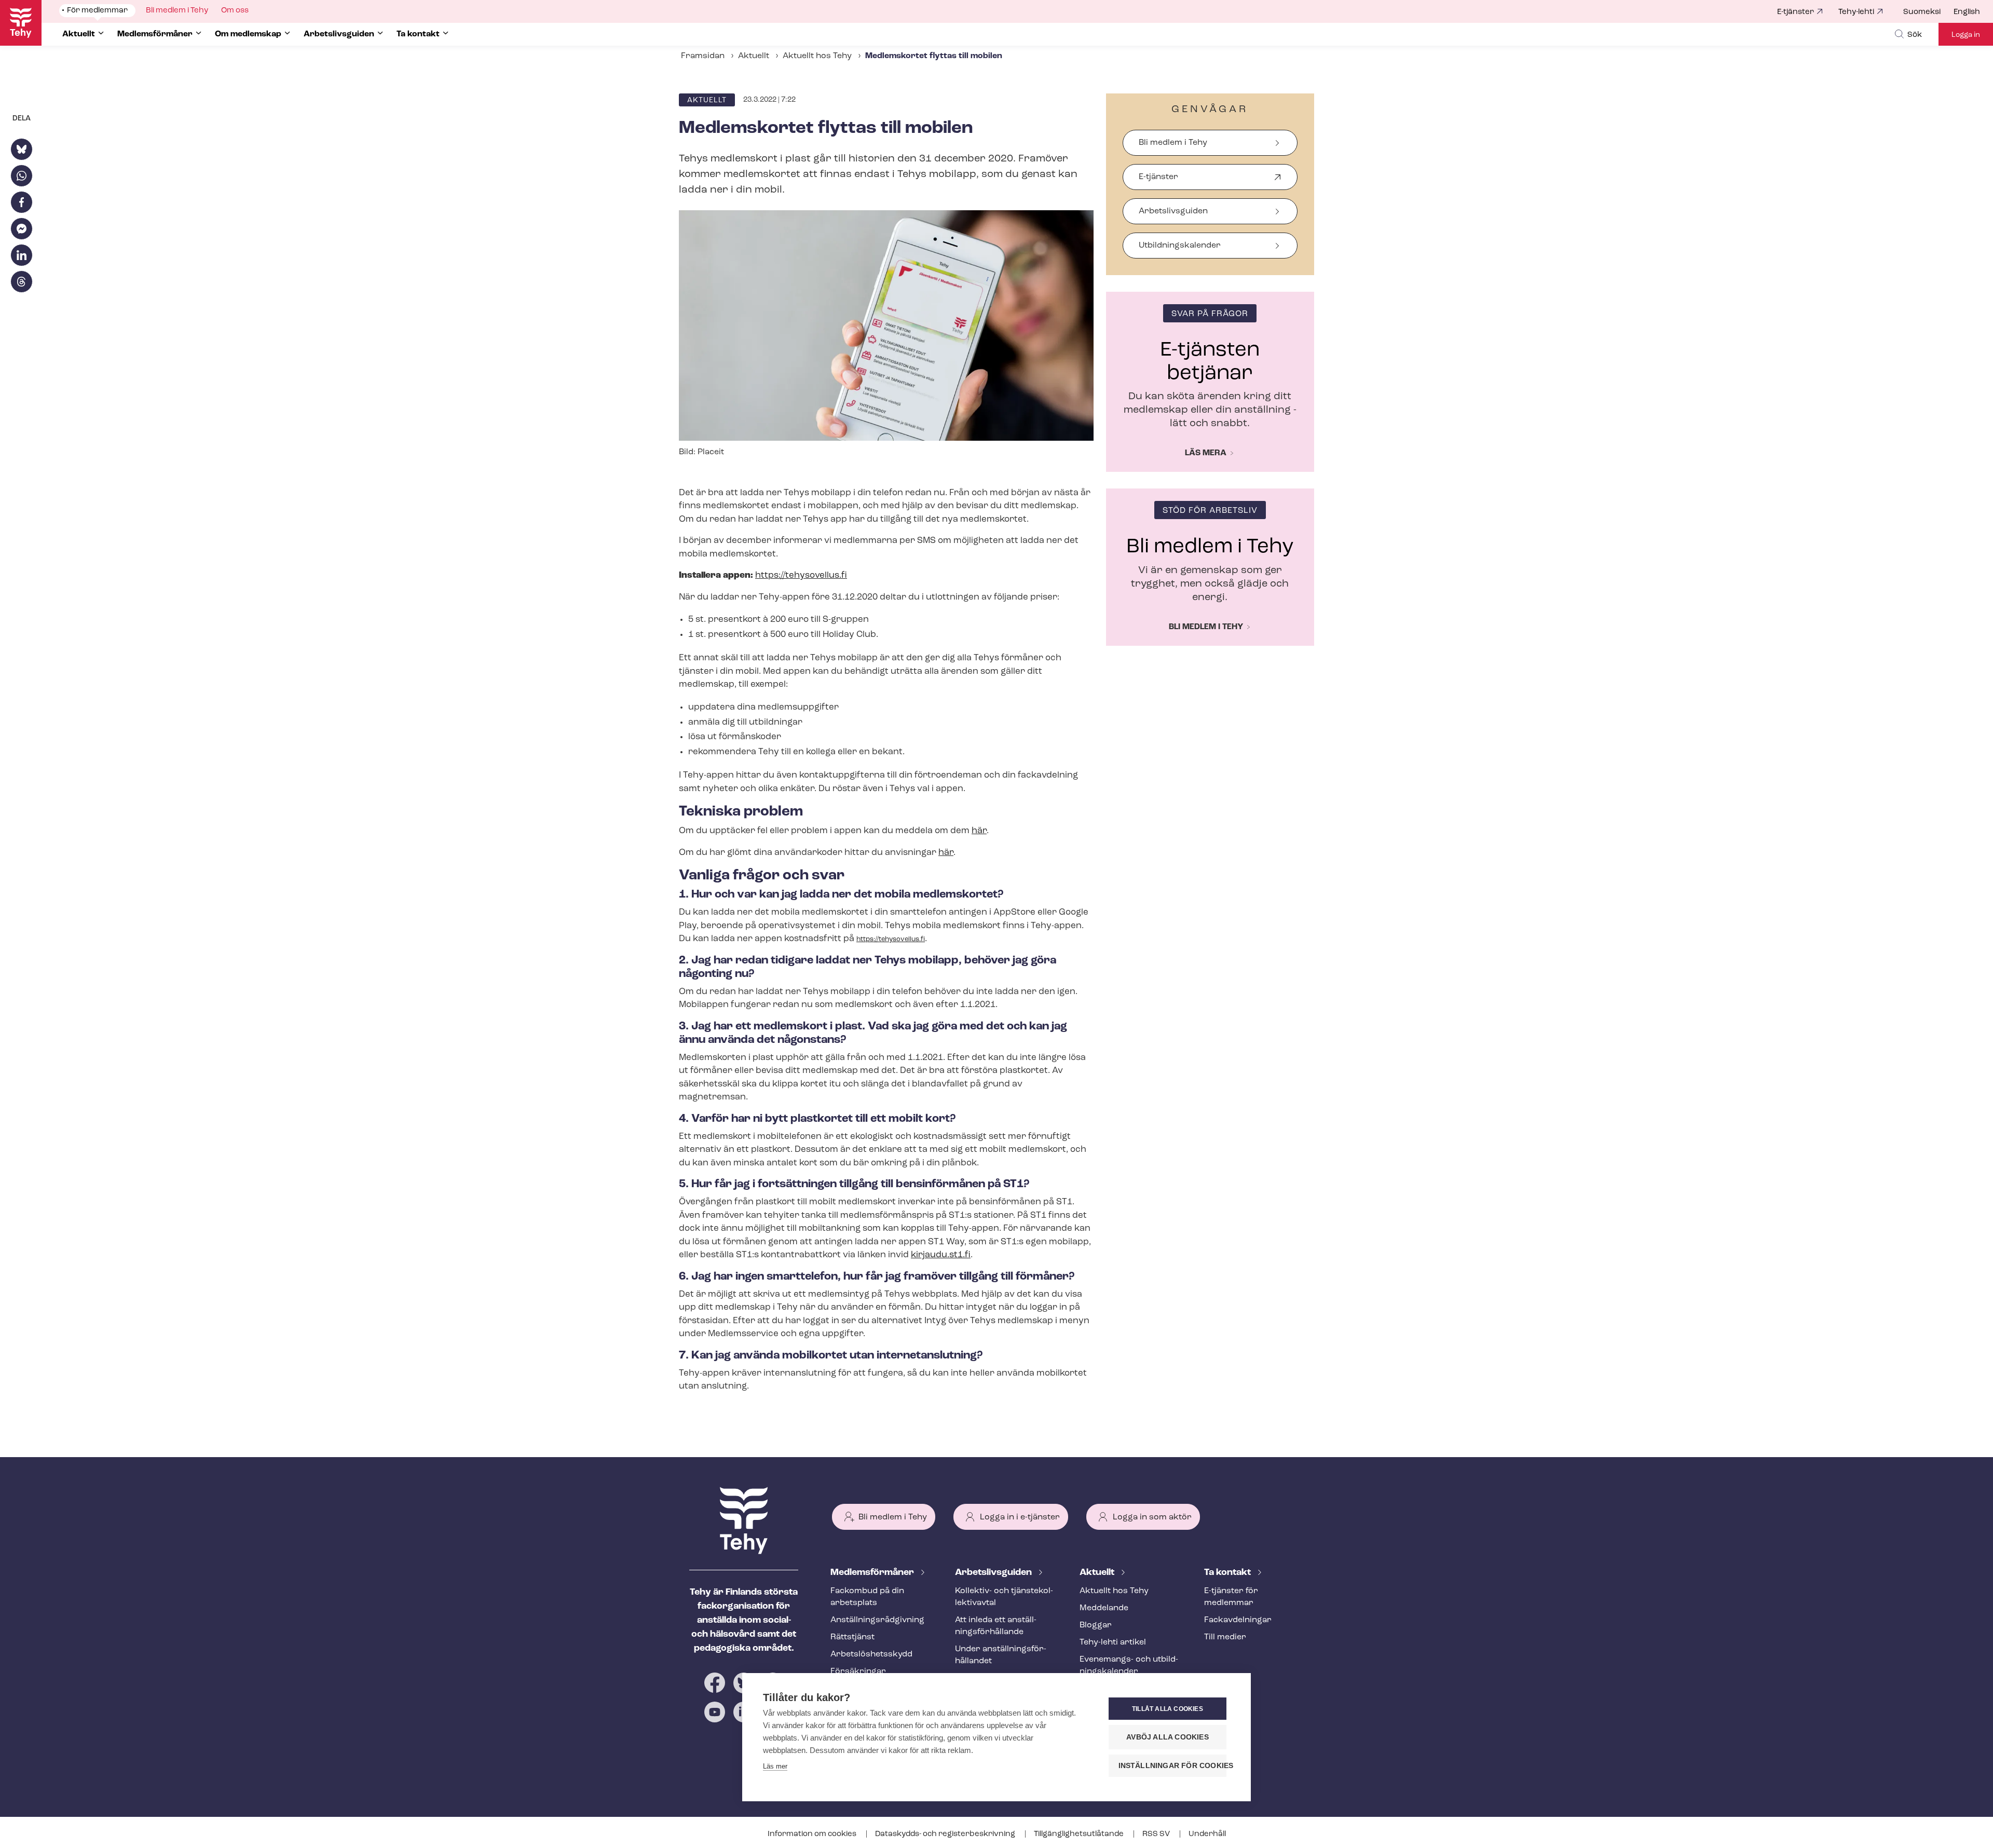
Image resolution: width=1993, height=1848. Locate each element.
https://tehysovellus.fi (801, 575)
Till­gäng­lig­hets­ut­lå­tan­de (1080, 1834)
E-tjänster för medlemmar (1231, 1597)
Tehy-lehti (1856, 12)
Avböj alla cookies (1168, 1737)
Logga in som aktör (1152, 1517)
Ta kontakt (1228, 1573)
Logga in (1966, 35)
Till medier (1225, 1637)
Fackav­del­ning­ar (1238, 1620)
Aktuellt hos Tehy (817, 56)
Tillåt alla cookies (1168, 1709)
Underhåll (1207, 1834)
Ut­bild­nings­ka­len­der (1180, 246)
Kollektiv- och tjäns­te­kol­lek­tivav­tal (1004, 1597)
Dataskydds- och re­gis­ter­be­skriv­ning (946, 1834)
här (979, 831)
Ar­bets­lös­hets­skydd (871, 1654)
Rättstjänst (852, 1637)
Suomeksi (1922, 12)
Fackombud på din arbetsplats (867, 1597)
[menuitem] (1928, 12)
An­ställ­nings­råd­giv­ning (877, 1620)
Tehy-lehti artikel (1113, 1642)
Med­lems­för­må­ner (873, 1573)
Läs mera (1206, 453)
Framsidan (703, 56)
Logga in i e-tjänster (1020, 1517)
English (1967, 12)
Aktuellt (754, 56)
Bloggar (1096, 1625)
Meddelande (1104, 1608)
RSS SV (1157, 1834)
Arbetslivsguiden (1173, 211)
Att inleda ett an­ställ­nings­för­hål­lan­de (996, 1626)
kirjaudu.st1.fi (941, 1255)
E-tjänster (1796, 12)
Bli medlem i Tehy (1173, 143)
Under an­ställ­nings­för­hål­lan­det (1001, 1655)
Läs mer (775, 1766)
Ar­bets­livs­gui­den (994, 1573)
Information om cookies (813, 1834)
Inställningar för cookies (1172, 1766)
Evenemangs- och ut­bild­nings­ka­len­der (1129, 1666)
